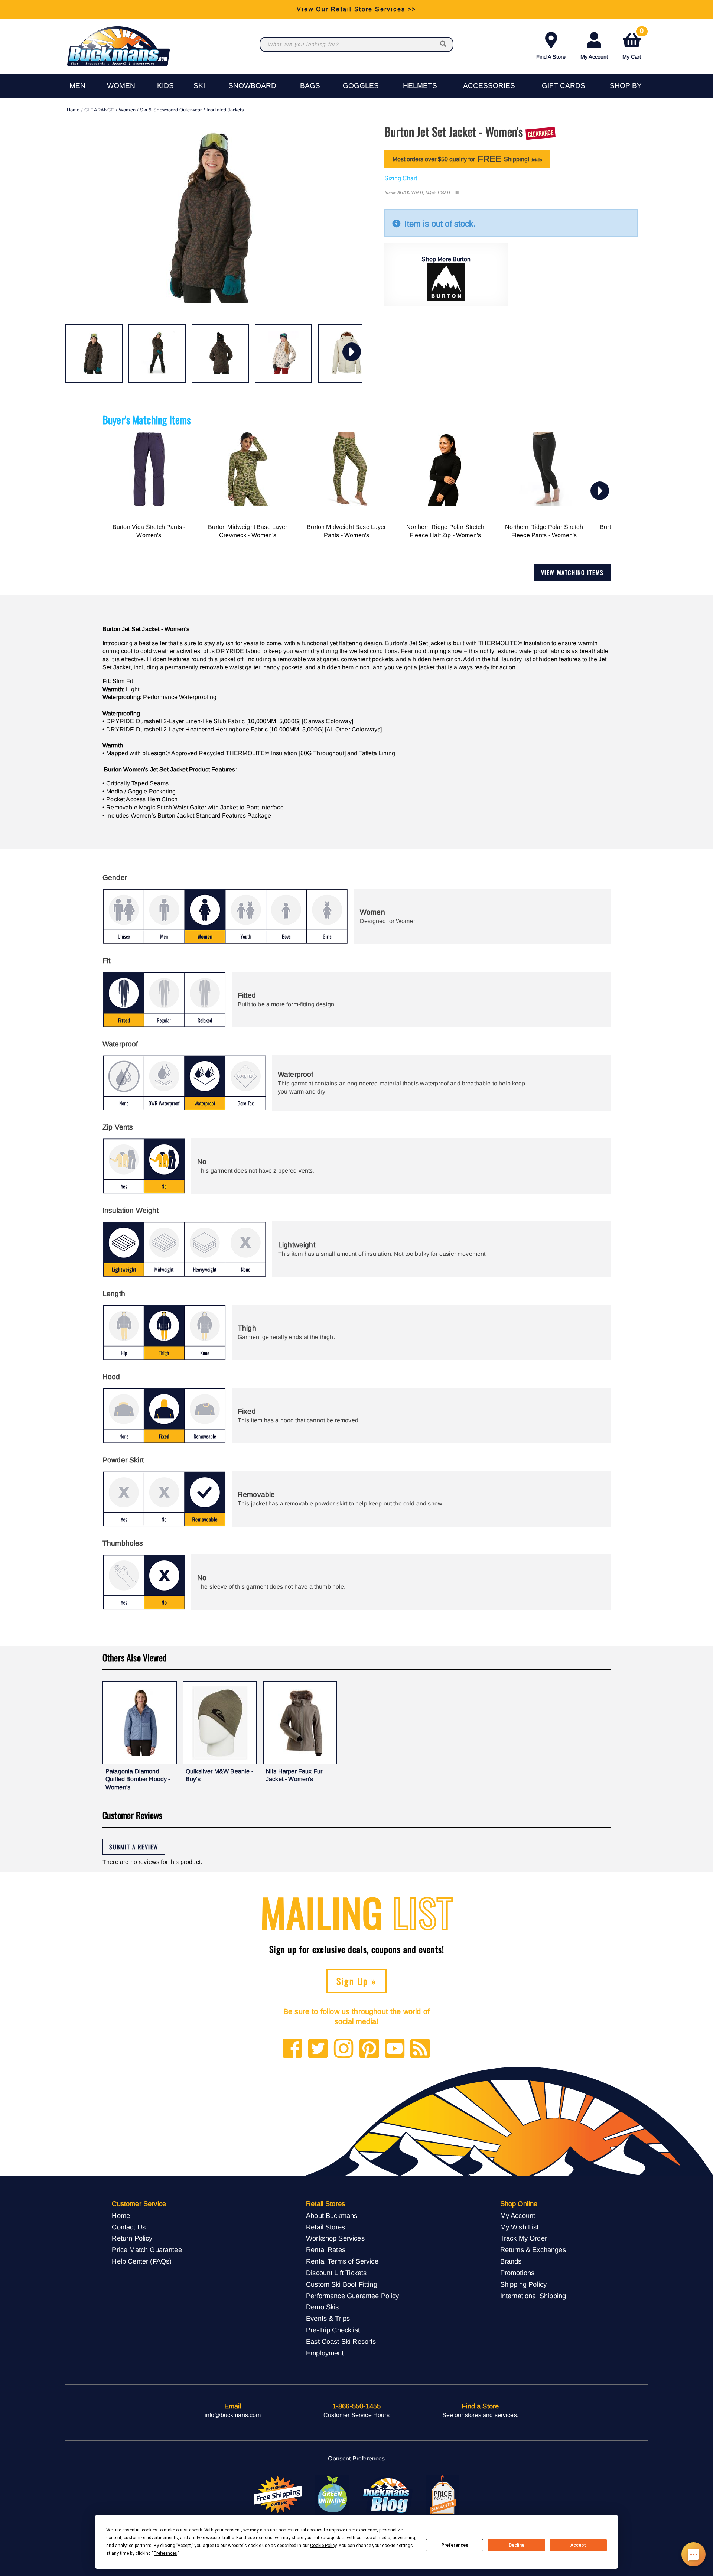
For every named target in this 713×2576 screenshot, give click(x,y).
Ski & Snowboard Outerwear (171, 110)
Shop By (626, 86)
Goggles (361, 86)
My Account (594, 57)
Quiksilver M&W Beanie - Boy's (219, 1775)
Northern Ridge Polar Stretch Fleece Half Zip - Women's (445, 531)
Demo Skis (322, 2307)
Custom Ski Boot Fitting (342, 2284)
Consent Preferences (356, 2458)
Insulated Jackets (225, 110)
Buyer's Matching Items (147, 420)
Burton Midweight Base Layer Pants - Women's (346, 531)
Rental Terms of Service (342, 2261)
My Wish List (520, 2227)
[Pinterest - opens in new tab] (369, 2049)
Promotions (517, 2273)
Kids (165, 86)
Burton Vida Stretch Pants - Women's (149, 531)
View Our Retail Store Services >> (356, 9)
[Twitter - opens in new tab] (318, 2049)
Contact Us (129, 2227)
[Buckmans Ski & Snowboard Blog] (387, 2495)
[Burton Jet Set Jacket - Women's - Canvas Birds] (283, 353)
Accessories (489, 86)
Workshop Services (335, 2238)
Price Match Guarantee (147, 2250)
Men (77, 86)
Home (73, 110)
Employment (325, 2353)
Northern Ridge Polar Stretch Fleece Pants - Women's (544, 531)
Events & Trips (328, 2318)
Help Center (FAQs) (142, 2261)
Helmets (420, 86)
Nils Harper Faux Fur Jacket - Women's (294, 1775)
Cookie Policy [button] (323, 2546)
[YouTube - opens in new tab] (395, 2049)
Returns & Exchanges (533, 2250)
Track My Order (524, 2238)
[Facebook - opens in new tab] (292, 2049)
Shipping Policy (523, 2284)
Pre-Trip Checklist (333, 2330)
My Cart (633, 44)
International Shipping (533, 2296)
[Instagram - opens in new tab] (344, 2049)
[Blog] (420, 2049)
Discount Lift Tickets (336, 2273)
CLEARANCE (99, 110)
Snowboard (252, 86)
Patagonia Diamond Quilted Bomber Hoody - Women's (138, 1779)
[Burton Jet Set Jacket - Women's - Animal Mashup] (94, 353)
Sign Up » (357, 1981)
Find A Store (551, 57)
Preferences (455, 2545)
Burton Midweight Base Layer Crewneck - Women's (248, 531)
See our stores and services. (480, 2415)
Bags (310, 86)
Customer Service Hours (356, 2415)
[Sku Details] (457, 193)
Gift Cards (564, 86)
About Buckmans (332, 2216)
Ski (199, 86)
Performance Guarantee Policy (352, 2296)
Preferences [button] (165, 2553)
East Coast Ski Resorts (341, 2341)
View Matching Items (572, 572)
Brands (511, 2261)
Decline (517, 2545)
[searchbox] (444, 44)
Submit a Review (134, 1847)
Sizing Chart (401, 178)
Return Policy (132, 2238)
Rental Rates (326, 2250)
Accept (578, 2545)
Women (121, 86)
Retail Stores (325, 2227)
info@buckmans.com (233, 2415)
